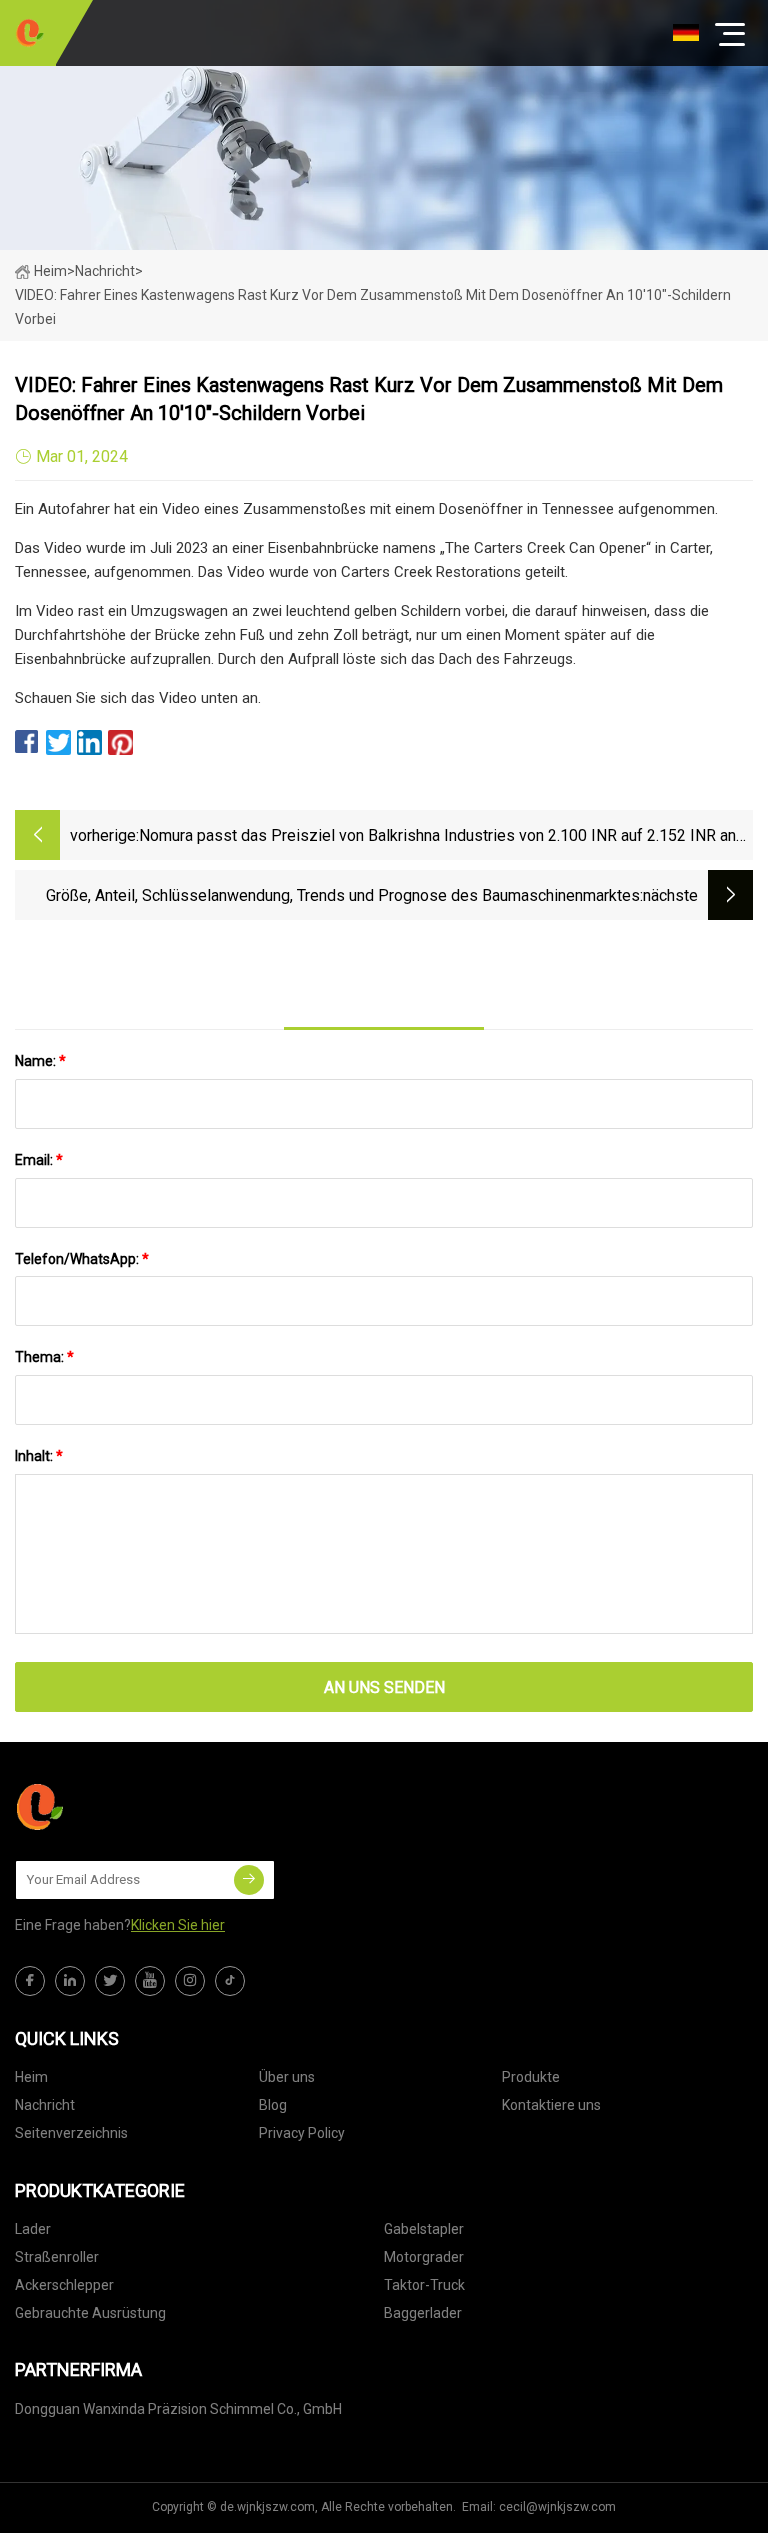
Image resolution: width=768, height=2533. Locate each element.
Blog (273, 2105)
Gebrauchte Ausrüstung (90, 2313)
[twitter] (110, 1981)
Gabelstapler (424, 2229)
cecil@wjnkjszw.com (557, 2507)
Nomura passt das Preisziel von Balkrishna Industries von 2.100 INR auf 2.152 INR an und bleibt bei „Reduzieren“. (437, 837)
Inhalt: (39, 1456)
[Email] (249, 1880)
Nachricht (45, 2105)
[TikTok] (230, 1981)
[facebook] (30, 1981)
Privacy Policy (302, 2133)
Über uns (287, 2077)
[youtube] (150, 1981)
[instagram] (190, 1981)
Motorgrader (424, 2257)
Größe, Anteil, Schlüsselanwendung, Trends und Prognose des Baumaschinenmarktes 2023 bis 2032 (343, 897)
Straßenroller (57, 2257)
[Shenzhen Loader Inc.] (30, 33)
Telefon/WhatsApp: (82, 1259)
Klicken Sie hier (178, 1925)
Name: (40, 1061)
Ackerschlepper (64, 2285)
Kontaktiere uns (551, 2105)
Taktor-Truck (424, 2285)
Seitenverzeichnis (71, 2133)
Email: (39, 1160)
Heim (50, 271)
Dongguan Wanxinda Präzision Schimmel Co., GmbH (178, 2409)
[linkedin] (70, 1981)
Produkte (531, 2077)
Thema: (44, 1357)
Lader (33, 2229)
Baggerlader (423, 2313)
